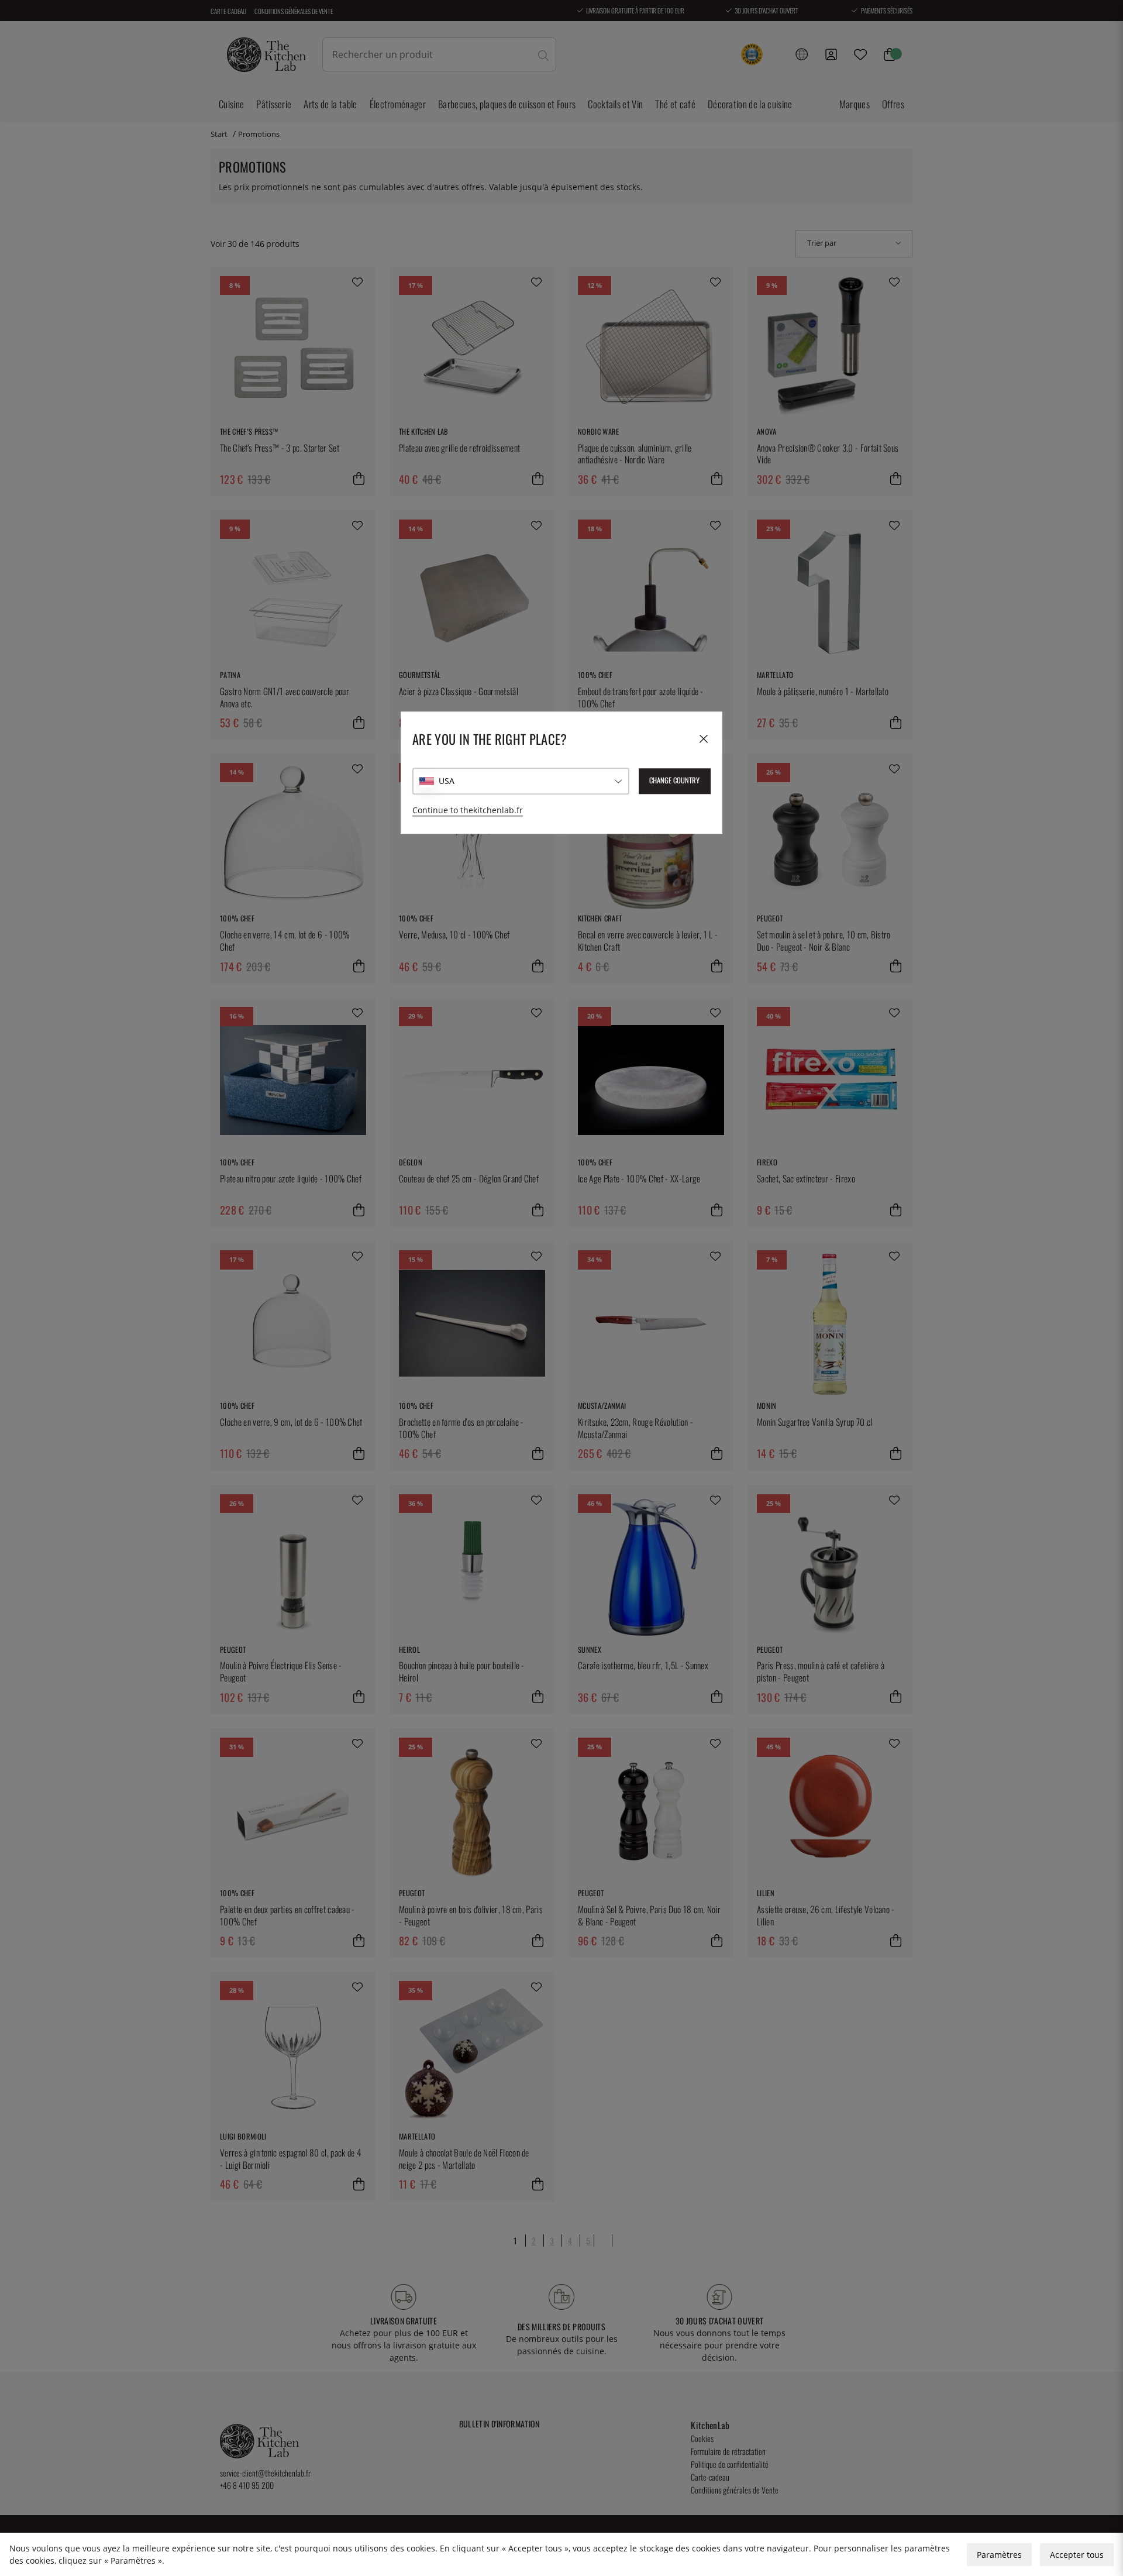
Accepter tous (1077, 2555)
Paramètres (999, 2555)
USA (447, 781)
